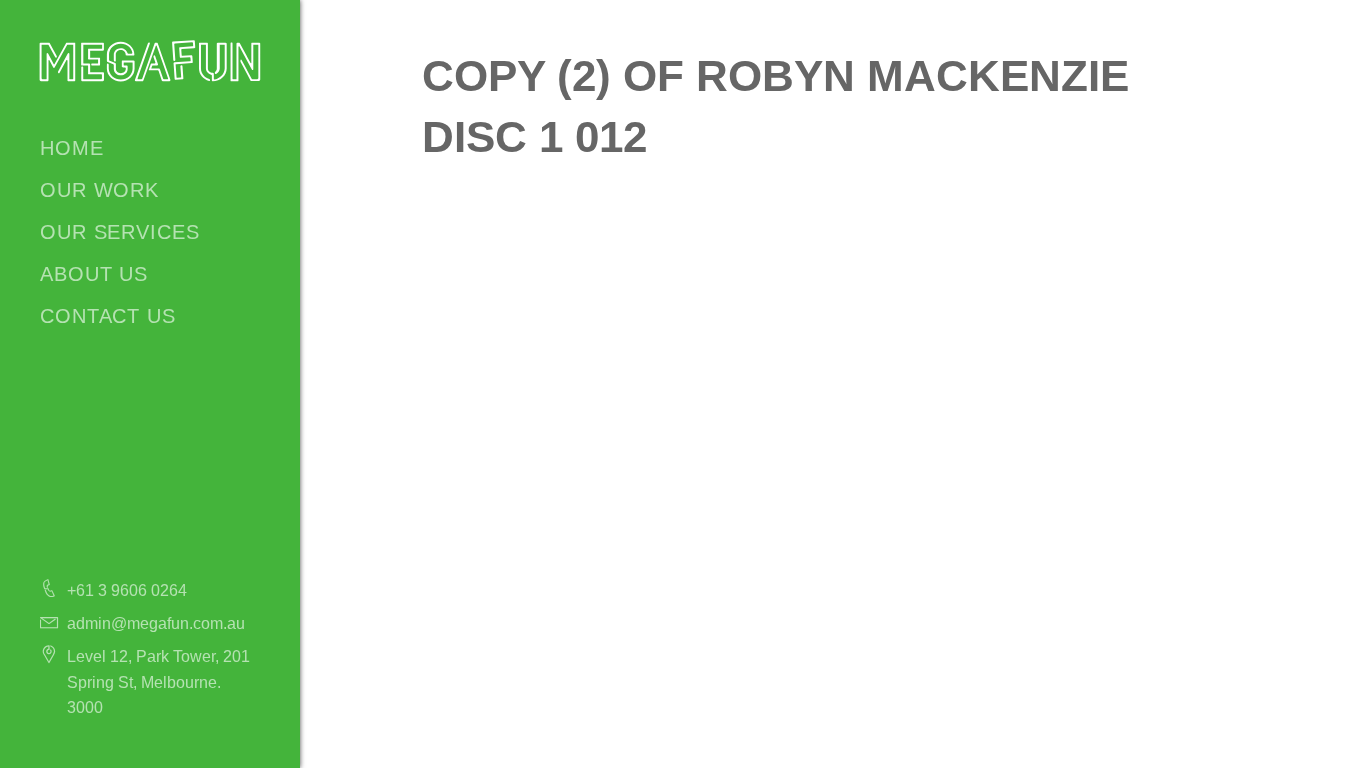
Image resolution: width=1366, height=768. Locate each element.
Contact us (108, 316)
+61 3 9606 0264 (127, 590)
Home (72, 148)
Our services (120, 232)
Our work (99, 190)
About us (94, 274)
